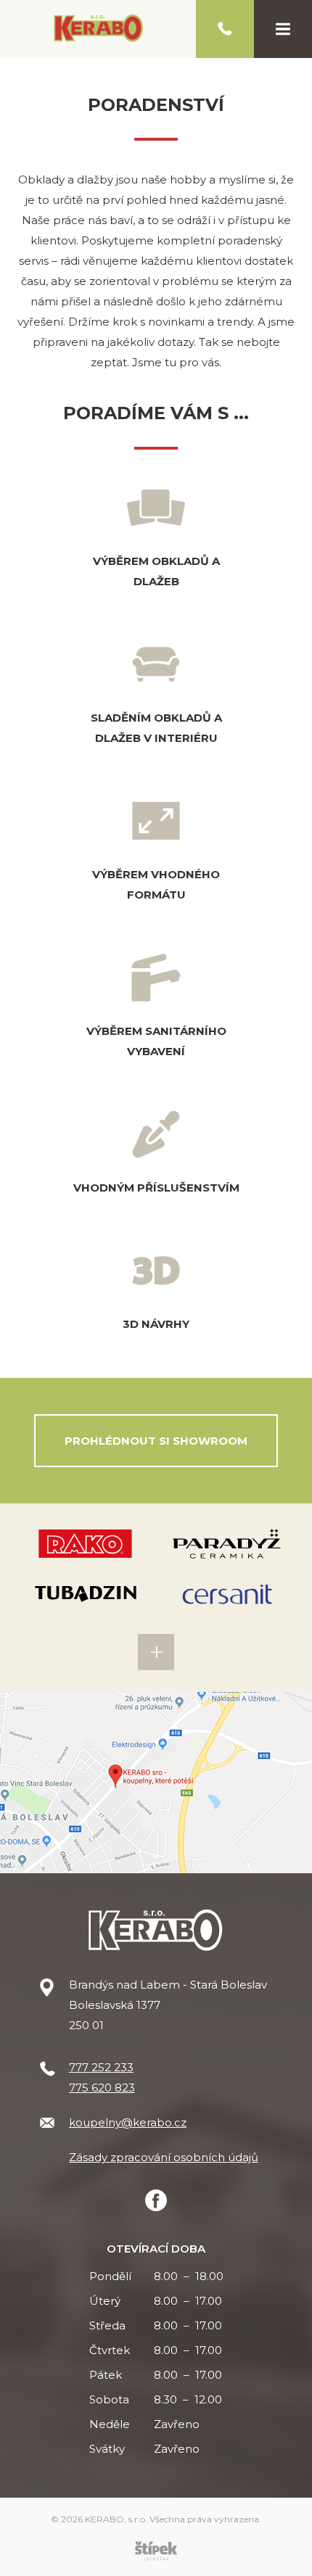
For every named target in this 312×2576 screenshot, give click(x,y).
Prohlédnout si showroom (156, 1441)
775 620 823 (102, 2088)
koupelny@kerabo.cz (128, 2122)
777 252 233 (101, 2067)
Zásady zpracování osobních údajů (164, 2157)
